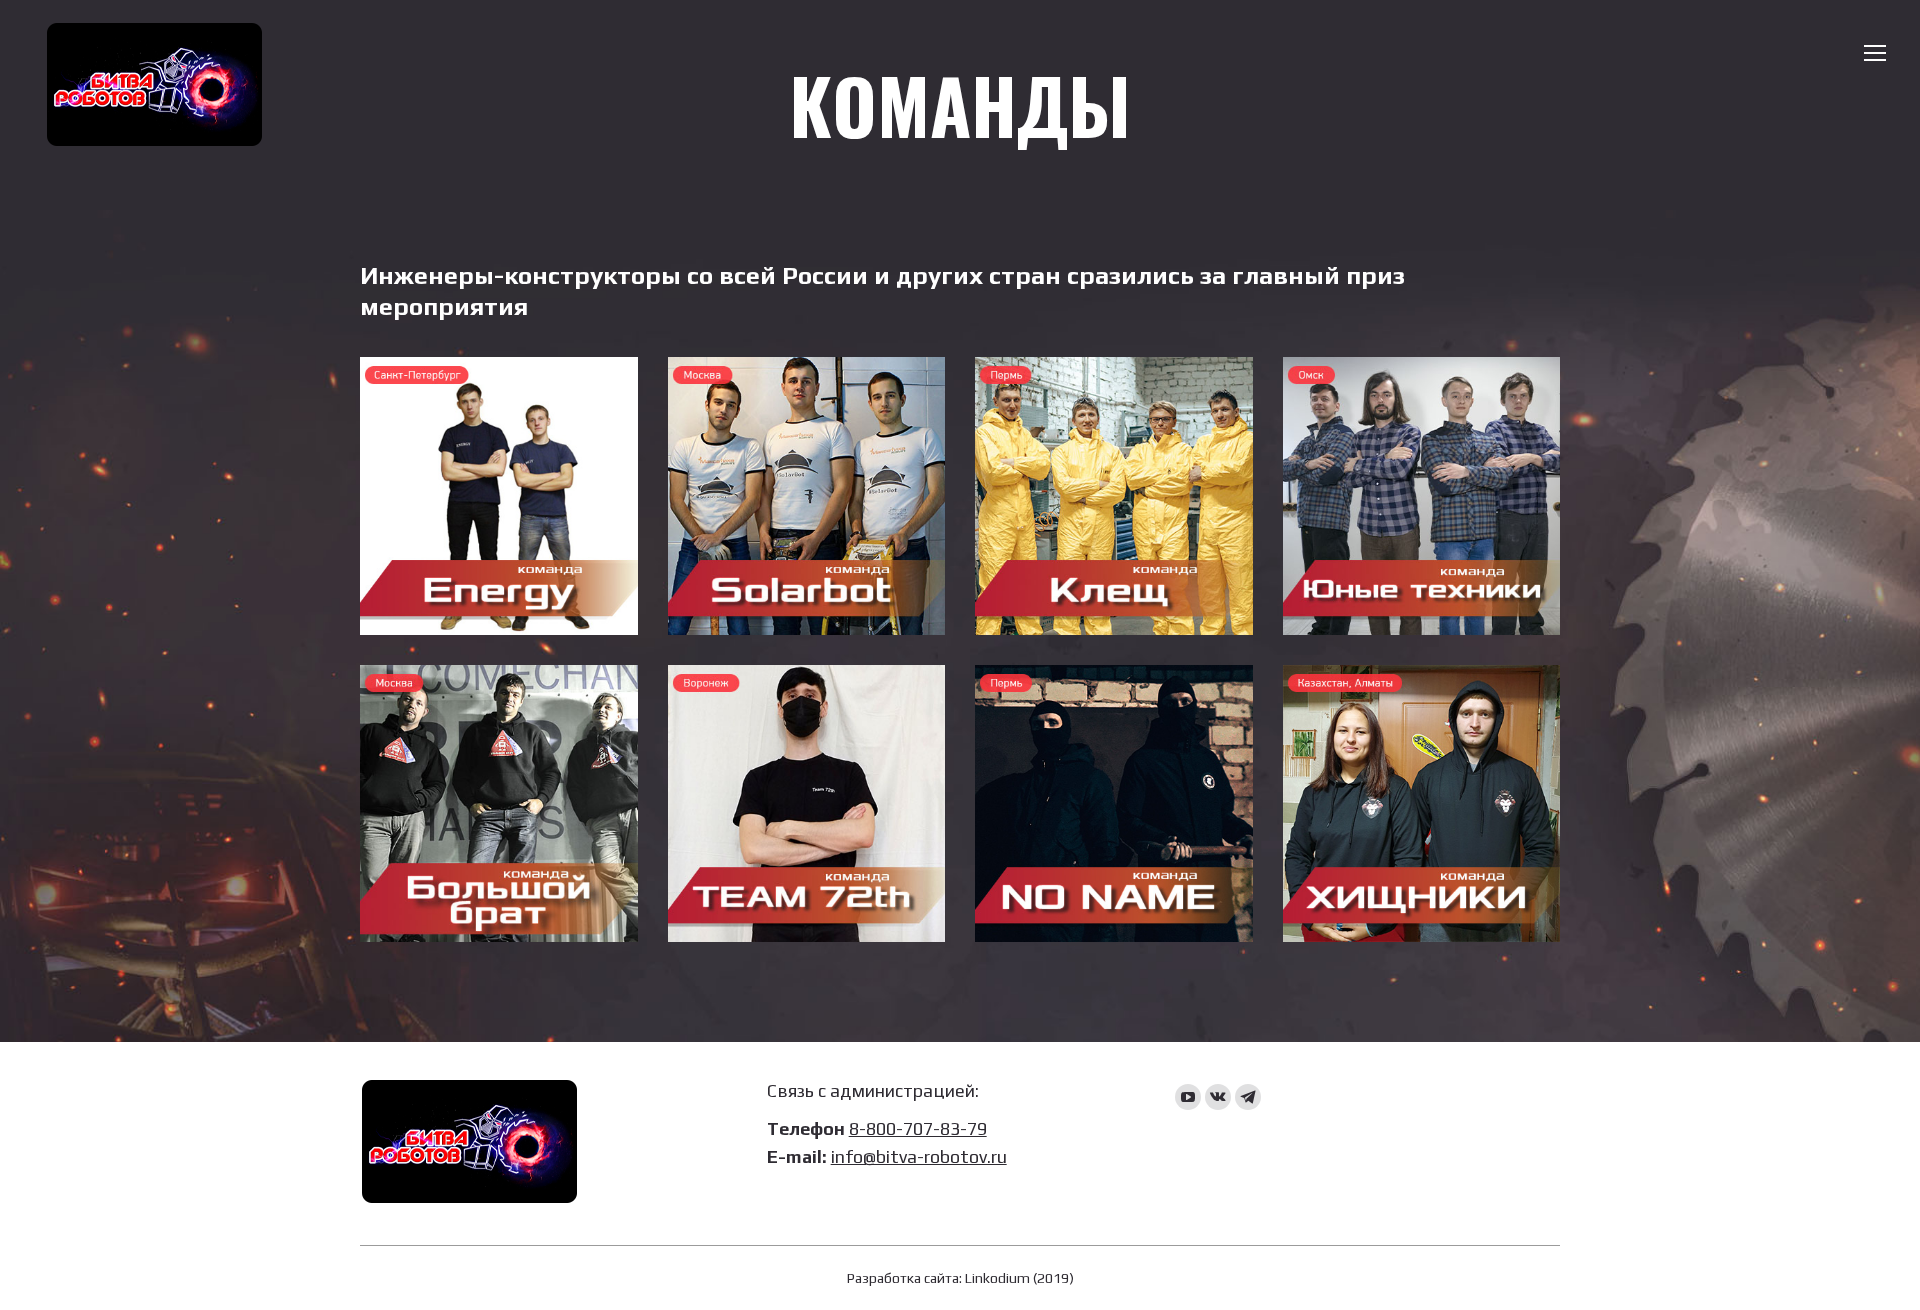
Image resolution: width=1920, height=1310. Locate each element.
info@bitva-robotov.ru (919, 1156)
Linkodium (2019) (1019, 1278)
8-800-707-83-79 (918, 1128)
